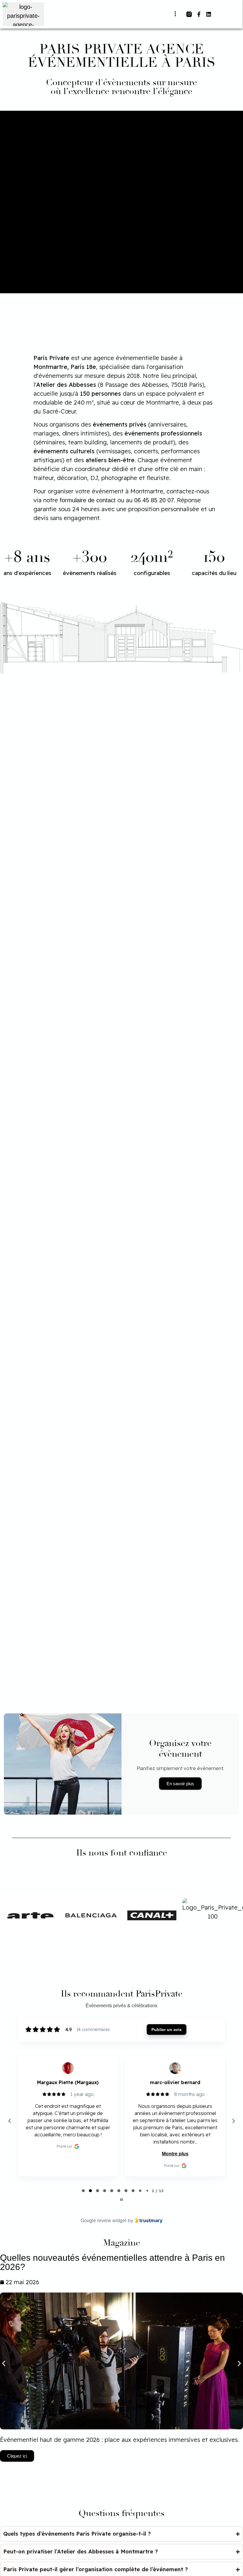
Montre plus (68, 2154)
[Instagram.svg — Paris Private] (189, 14)
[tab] (83, 2191)
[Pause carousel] (121, 2200)
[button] (175, 14)
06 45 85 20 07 (154, 500)
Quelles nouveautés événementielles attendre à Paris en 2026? (112, 2262)
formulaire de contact (88, 500)
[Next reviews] (233, 2121)
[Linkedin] (209, 14)
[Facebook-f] (199, 14)
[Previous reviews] (9, 2121)
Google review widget (103, 2221)
